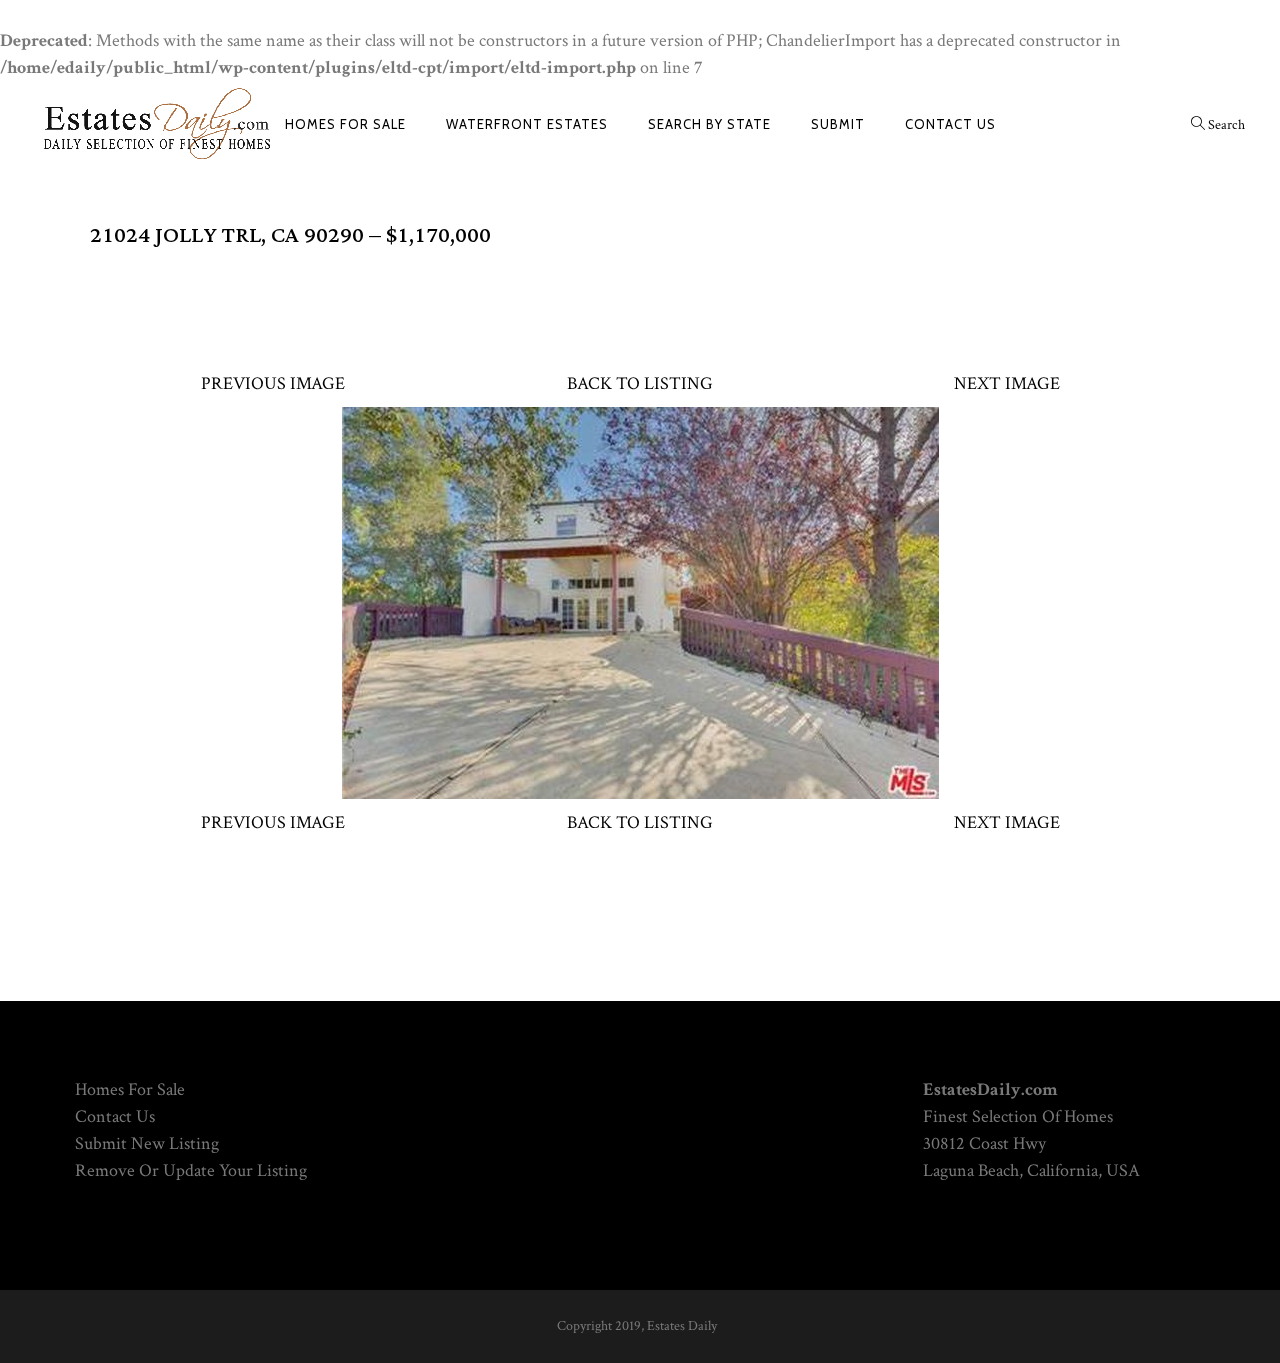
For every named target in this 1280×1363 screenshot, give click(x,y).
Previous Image (273, 383)
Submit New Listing (147, 1143)
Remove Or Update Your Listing (191, 1170)
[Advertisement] (640, 300)
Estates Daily (682, 1326)
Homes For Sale (130, 1089)
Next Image (1007, 383)
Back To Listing (640, 383)
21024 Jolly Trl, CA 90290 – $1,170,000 (290, 235)
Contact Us (115, 1116)
